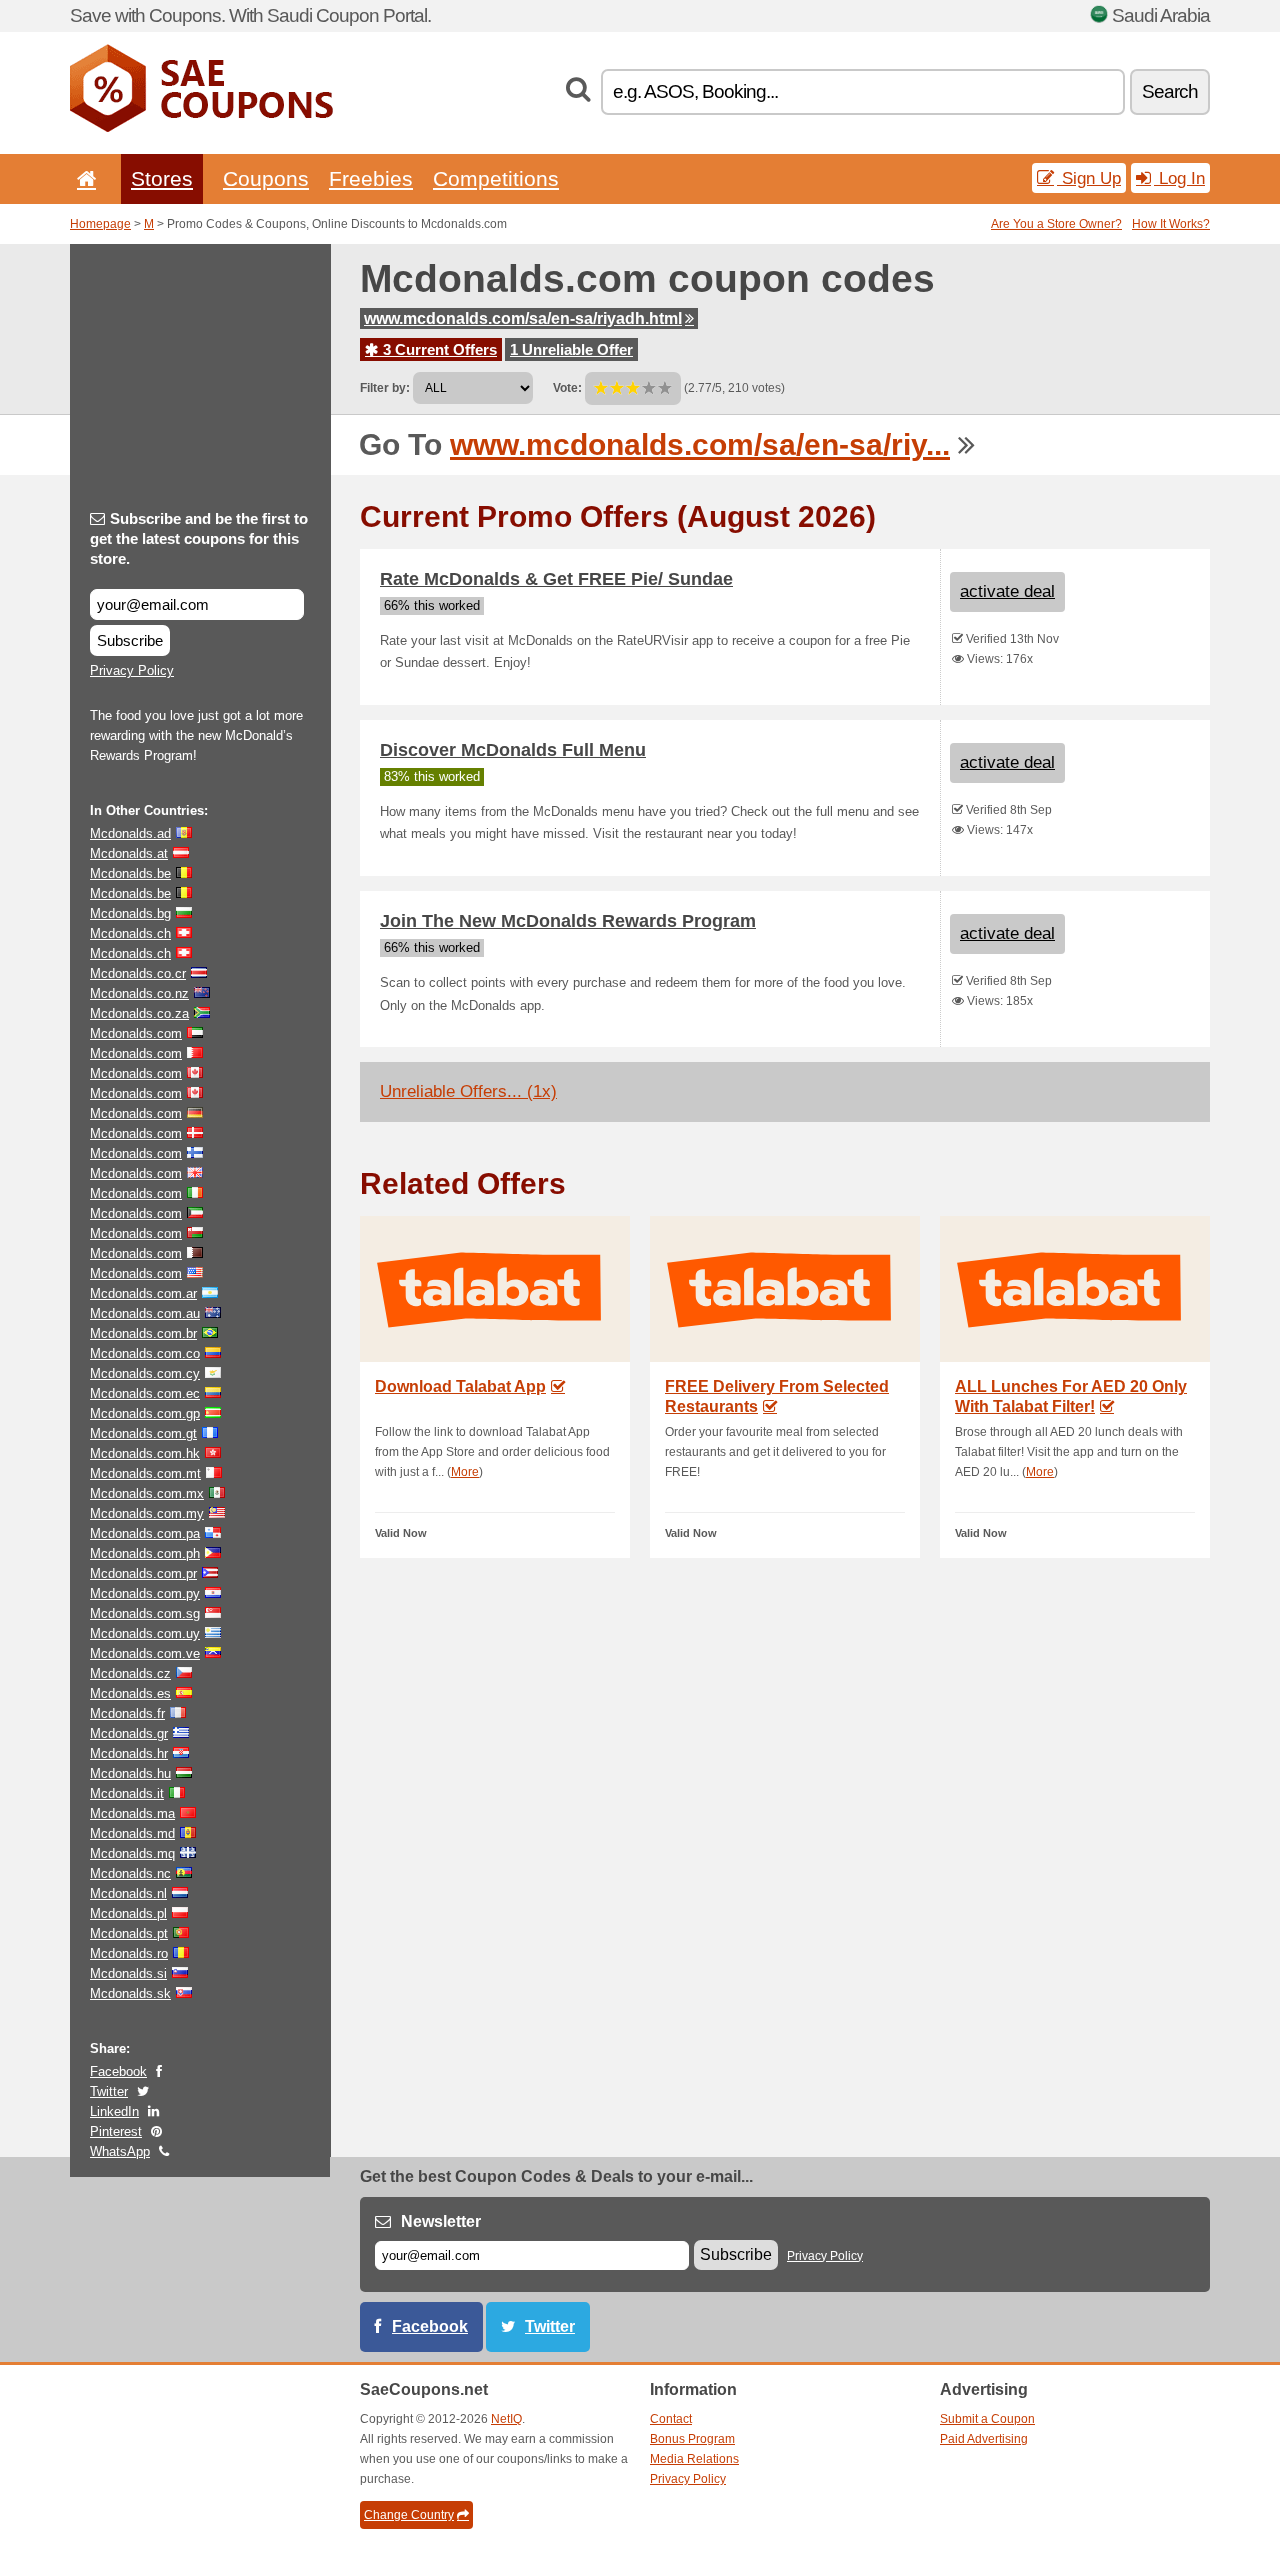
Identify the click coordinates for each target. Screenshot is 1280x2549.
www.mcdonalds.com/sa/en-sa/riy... (700, 444)
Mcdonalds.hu (130, 1773)
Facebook (118, 2071)
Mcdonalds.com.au (145, 1313)
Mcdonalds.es (130, 1693)
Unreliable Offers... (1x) (468, 1091)
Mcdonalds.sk (130, 1993)
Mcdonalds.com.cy (145, 1373)
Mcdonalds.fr (127, 1713)
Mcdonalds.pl (128, 1913)
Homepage (100, 224)
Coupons (266, 178)
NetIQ (506, 2419)
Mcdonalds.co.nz (139, 993)
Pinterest (116, 2131)
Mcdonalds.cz (130, 1673)
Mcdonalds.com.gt (143, 1433)
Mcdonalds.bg (130, 913)
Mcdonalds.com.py (145, 1593)
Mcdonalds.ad (130, 833)
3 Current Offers (438, 349)
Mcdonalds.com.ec (145, 1393)
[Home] (83, 178)
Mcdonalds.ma (132, 1813)
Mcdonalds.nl (128, 1893)
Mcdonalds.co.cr (138, 973)
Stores (162, 178)
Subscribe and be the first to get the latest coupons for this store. (199, 538)
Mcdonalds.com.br (143, 1333)
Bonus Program (692, 2439)
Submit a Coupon (987, 2419)
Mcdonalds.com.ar (143, 1293)
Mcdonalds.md (132, 1833)
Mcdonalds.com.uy (145, 1633)
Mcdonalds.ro (129, 1953)
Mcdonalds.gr (129, 1733)
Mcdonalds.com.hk (145, 1453)
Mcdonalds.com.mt (145, 1473)
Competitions (496, 178)
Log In (1179, 178)
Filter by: (385, 388)
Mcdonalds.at (129, 853)
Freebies (371, 178)
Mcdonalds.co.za (139, 1013)
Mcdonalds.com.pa (145, 1533)
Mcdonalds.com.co (145, 1353)
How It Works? (1171, 224)
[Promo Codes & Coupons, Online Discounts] (201, 128)
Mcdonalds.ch (130, 933)
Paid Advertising (984, 2439)
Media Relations (694, 2459)
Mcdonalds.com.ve (145, 1653)
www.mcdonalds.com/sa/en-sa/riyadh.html (523, 318)
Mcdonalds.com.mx (147, 1493)
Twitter (109, 2091)
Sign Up (1089, 178)
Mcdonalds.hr (129, 1753)
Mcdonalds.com (136, 1033)
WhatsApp (120, 2151)
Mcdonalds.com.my (147, 1513)
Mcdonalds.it (127, 1793)
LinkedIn (114, 2111)
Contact (671, 2419)
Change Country (409, 2515)
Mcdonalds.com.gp (145, 1413)
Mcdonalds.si (128, 1973)
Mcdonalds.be (130, 873)
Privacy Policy (132, 670)
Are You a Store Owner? (1056, 224)
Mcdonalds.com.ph (145, 1553)
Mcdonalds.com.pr (143, 1573)
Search (1170, 91)
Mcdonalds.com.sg (145, 1613)
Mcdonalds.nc (130, 1873)
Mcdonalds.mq (132, 1853)
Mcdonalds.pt (129, 1933)
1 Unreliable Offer (571, 349)
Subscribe (130, 640)
